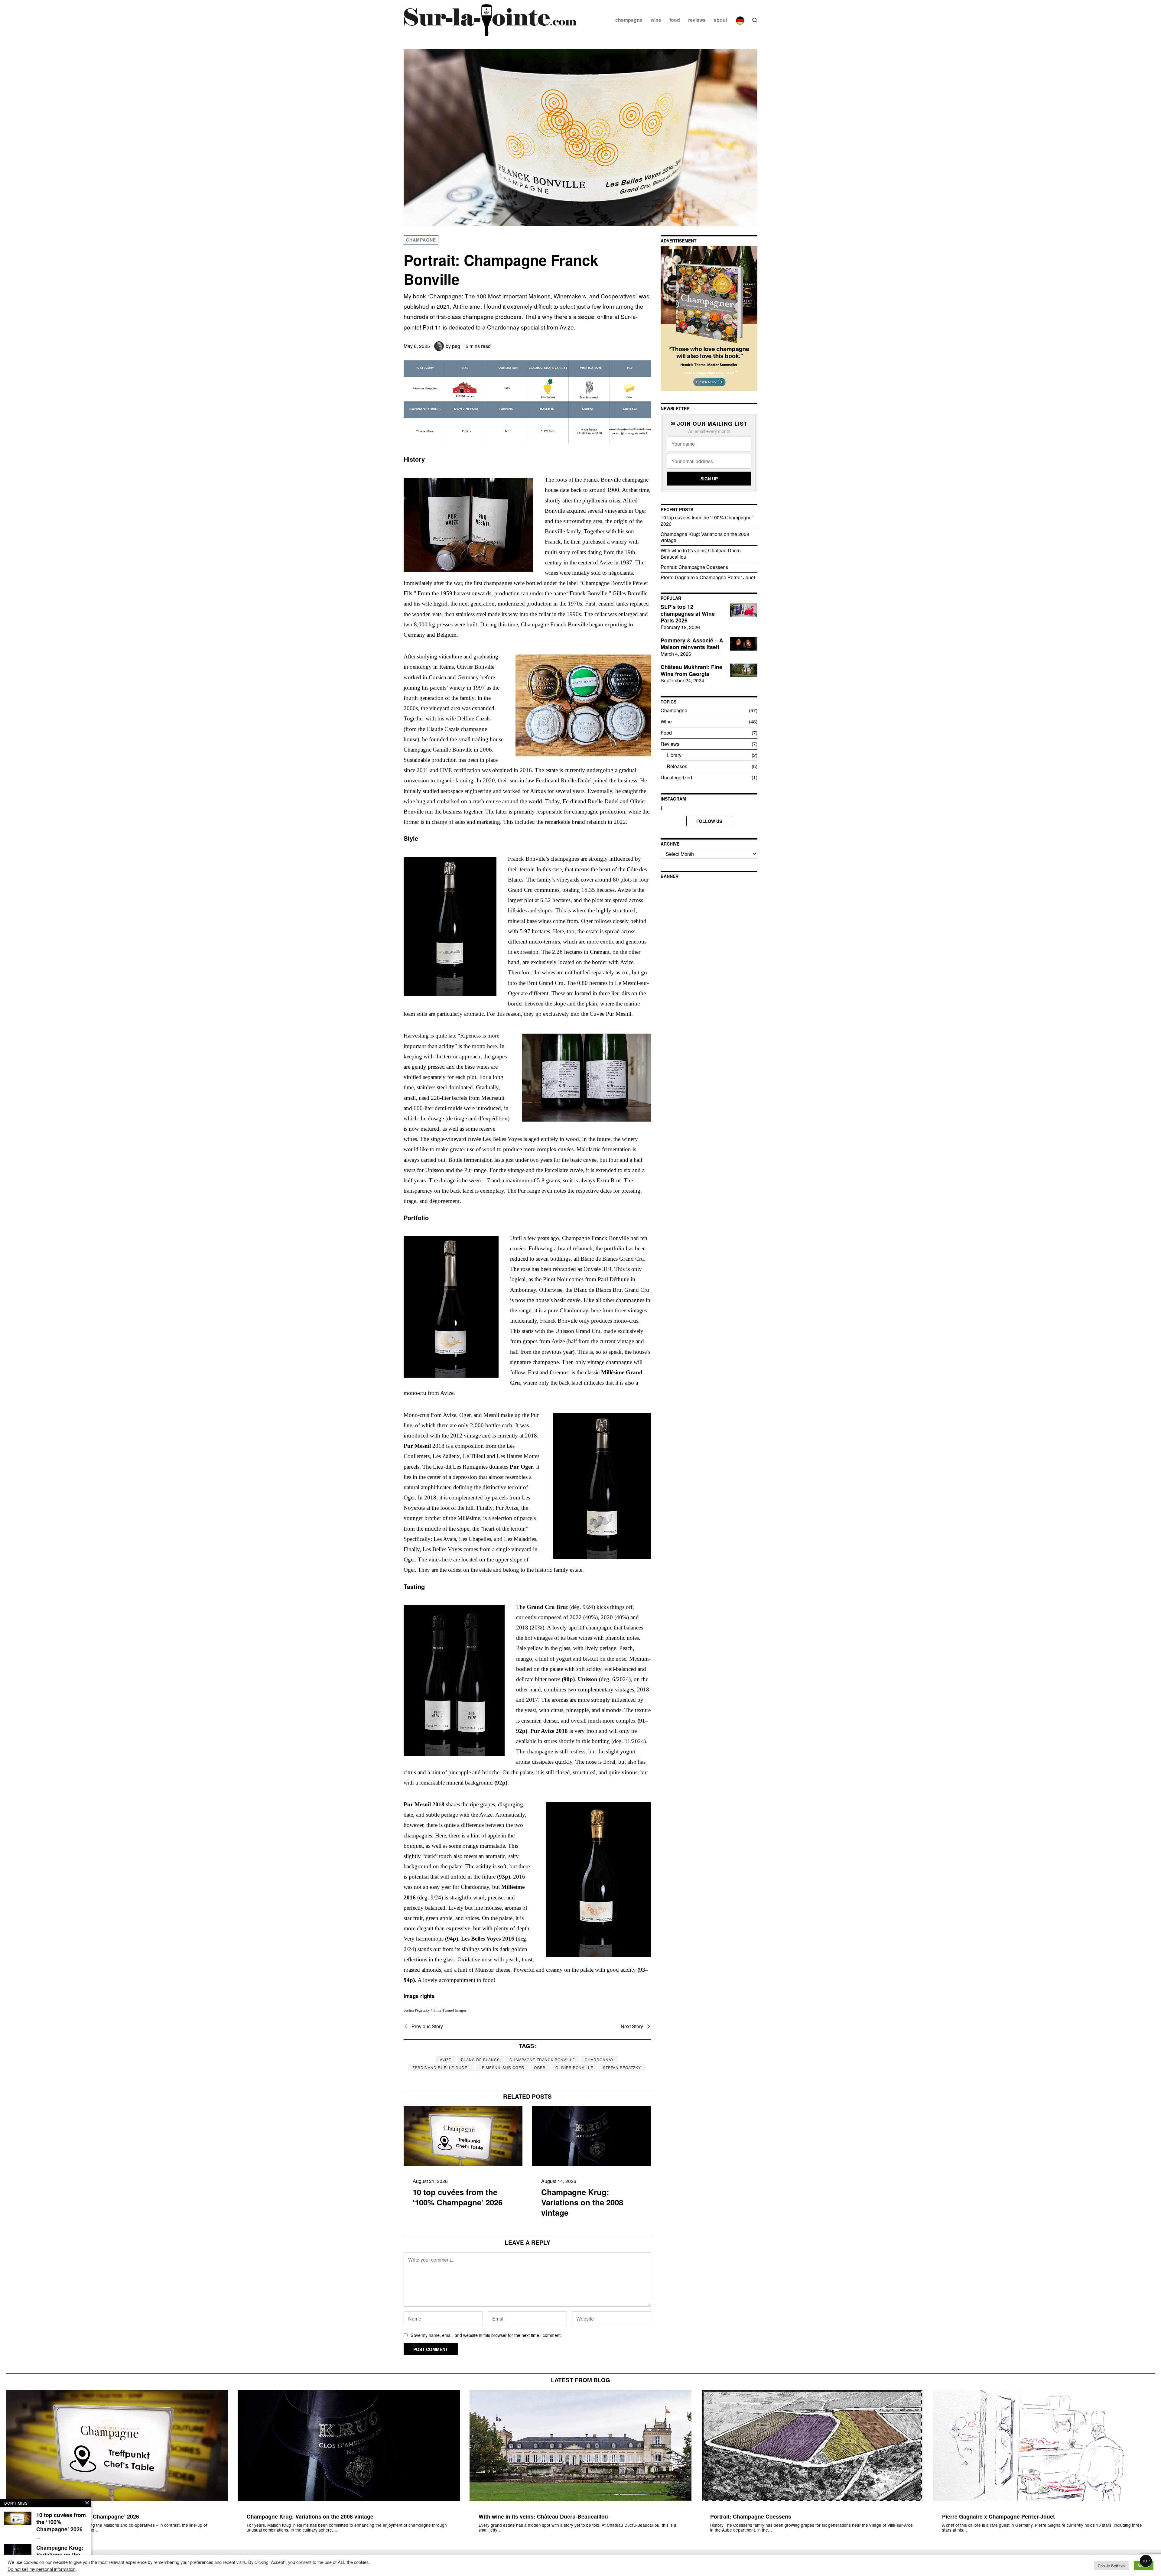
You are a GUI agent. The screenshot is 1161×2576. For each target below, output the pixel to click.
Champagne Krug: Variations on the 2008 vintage (582, 2202)
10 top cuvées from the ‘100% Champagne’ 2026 (458, 2197)
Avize (446, 2060)
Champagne (421, 240)
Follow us (709, 821)
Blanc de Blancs (480, 2060)
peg (456, 346)
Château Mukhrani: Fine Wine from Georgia (691, 671)
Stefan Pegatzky (622, 2067)
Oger (540, 2067)
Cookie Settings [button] (1112, 2566)
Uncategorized (676, 777)
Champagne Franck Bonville (542, 2060)
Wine (666, 721)
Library (674, 755)
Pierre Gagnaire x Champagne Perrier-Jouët (708, 577)
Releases (677, 766)
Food (666, 733)
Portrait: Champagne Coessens (694, 567)
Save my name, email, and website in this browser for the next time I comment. (486, 2335)
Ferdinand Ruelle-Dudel (441, 2067)
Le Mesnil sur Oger (502, 2067)
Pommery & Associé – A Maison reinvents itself (692, 644)
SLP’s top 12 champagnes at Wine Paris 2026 (688, 614)
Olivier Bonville (574, 2067)
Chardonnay (599, 2060)
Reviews (670, 744)
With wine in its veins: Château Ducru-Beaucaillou (701, 554)
